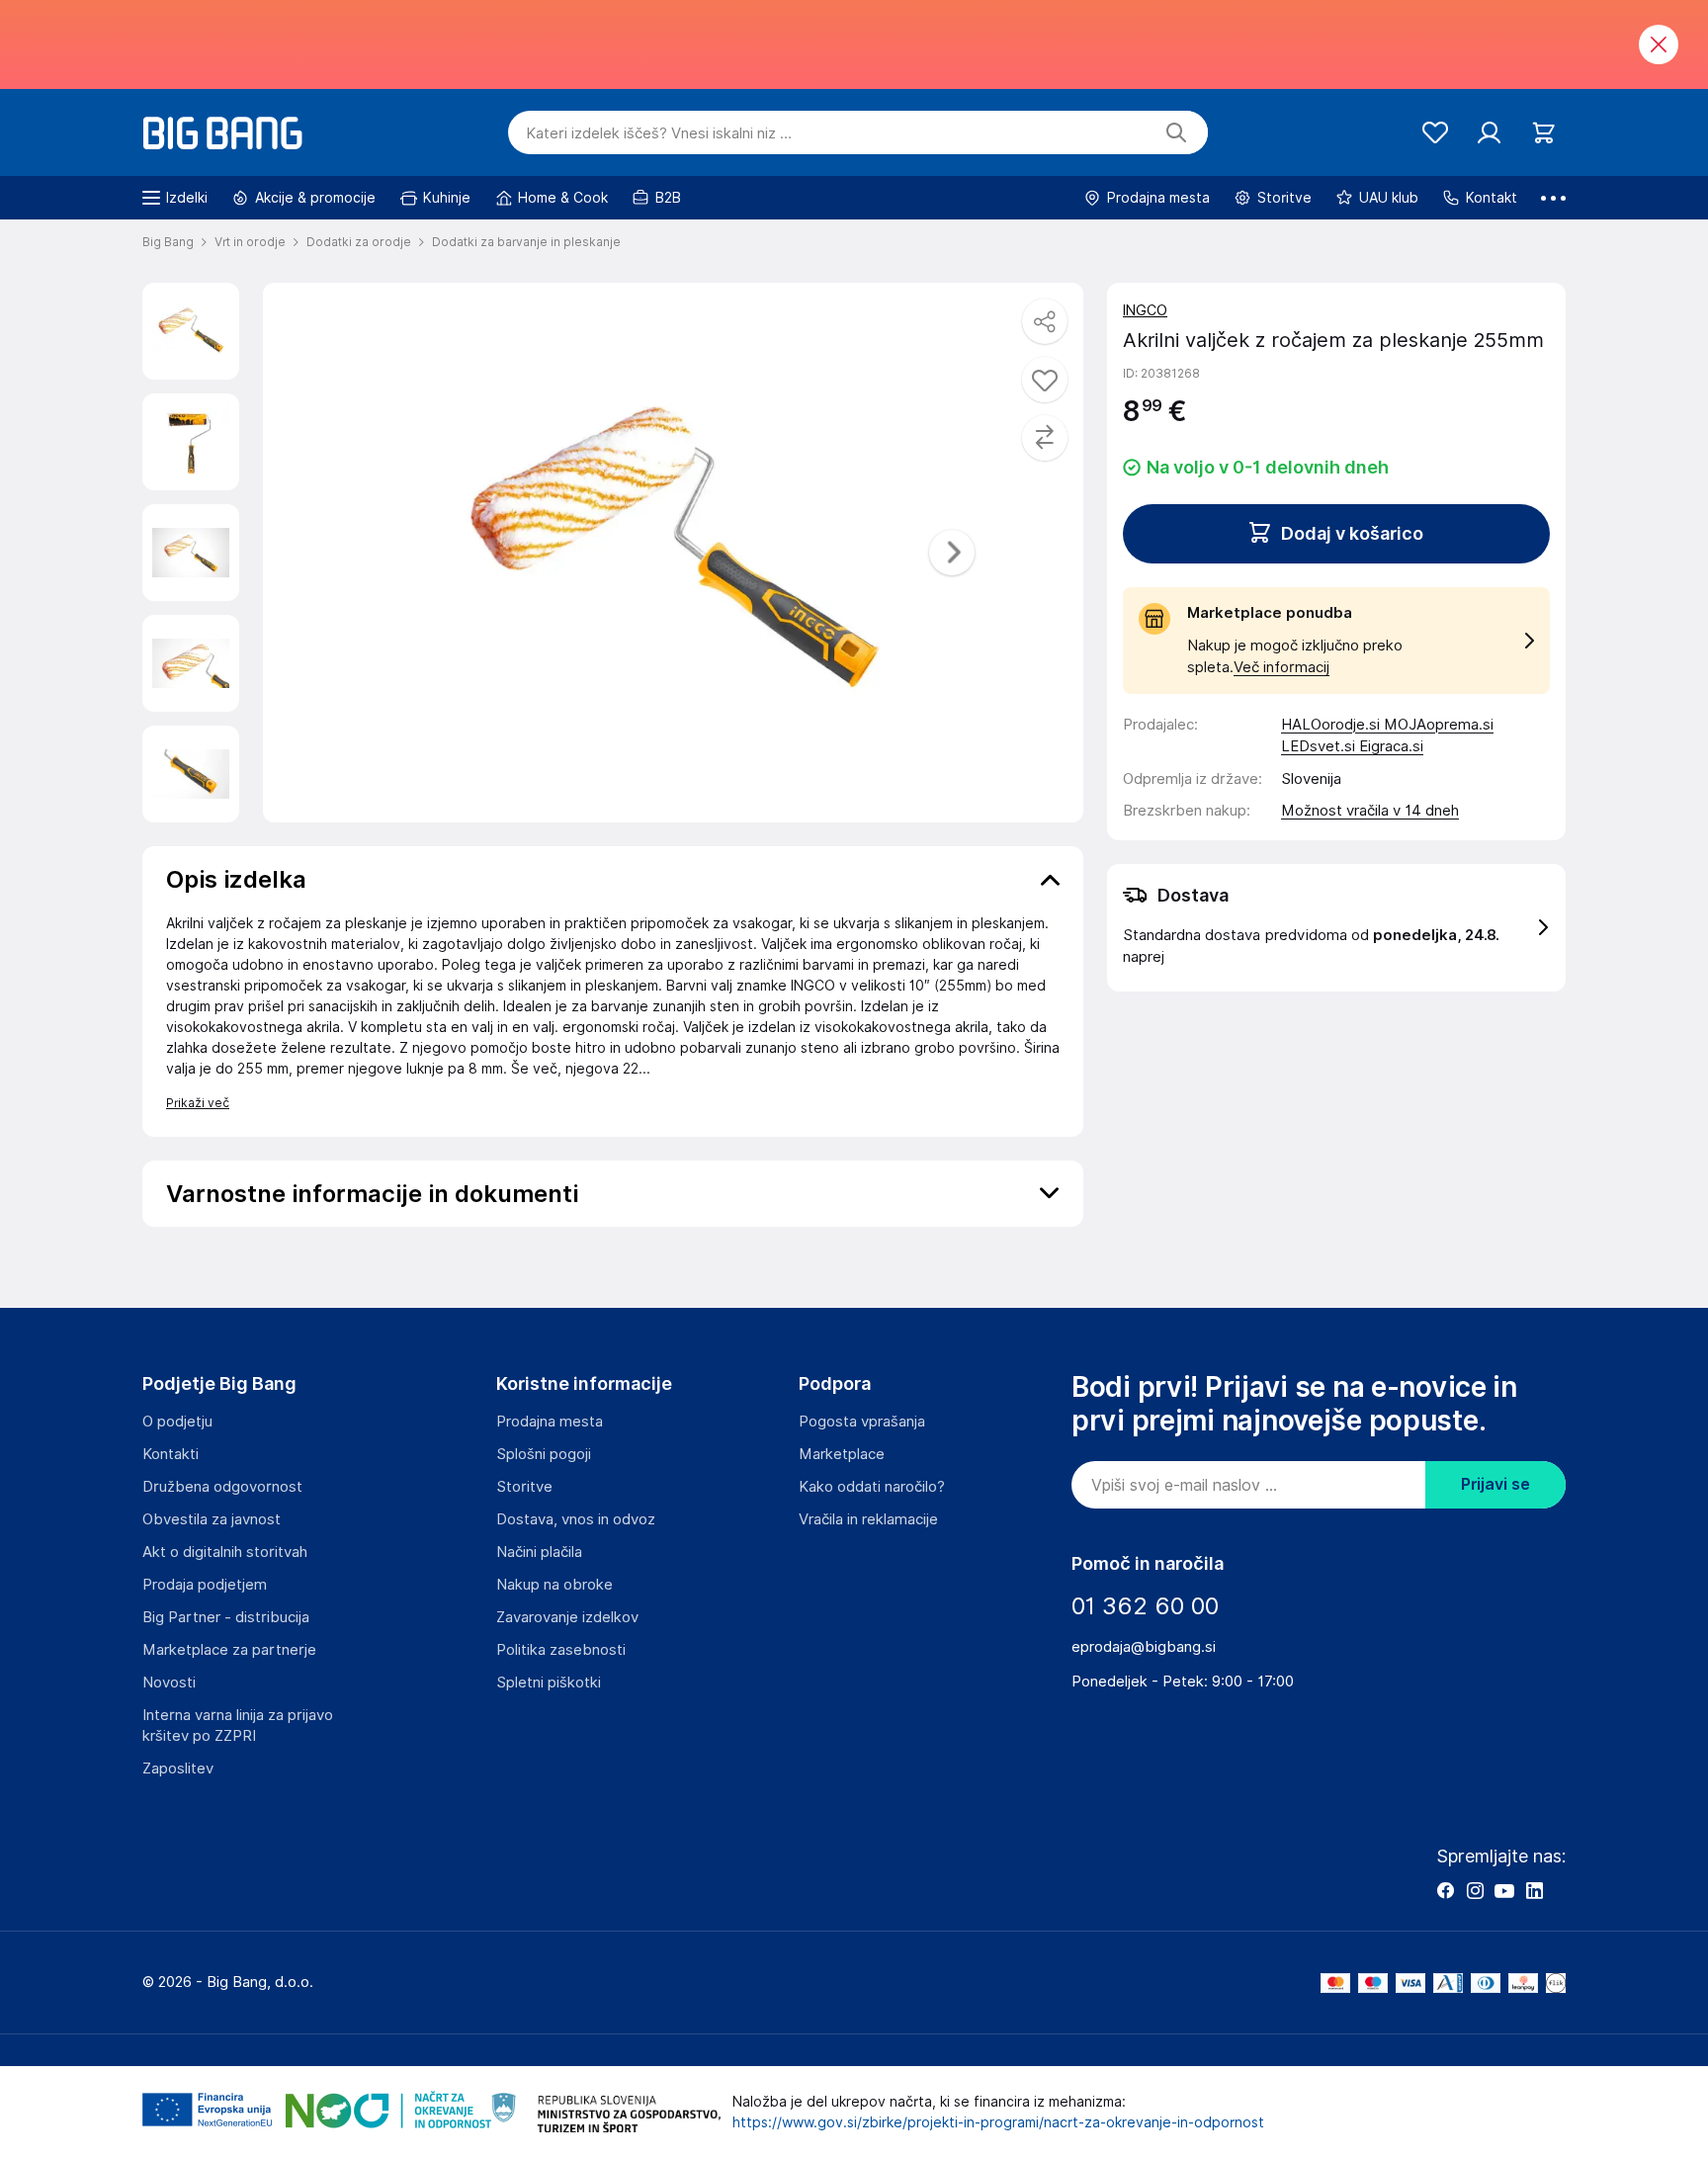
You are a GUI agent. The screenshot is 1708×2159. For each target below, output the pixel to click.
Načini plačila (539, 1552)
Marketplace (842, 1454)
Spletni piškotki (549, 1683)
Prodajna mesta (550, 1422)
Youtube (1504, 1890)
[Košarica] (1543, 133)
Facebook (1445, 1890)
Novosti (169, 1683)
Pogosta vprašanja (862, 1422)
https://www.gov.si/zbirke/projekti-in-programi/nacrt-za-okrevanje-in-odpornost (998, 2122)
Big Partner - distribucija (226, 1617)
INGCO (1145, 310)
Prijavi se (1495, 1484)
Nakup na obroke (555, 1585)
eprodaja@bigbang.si (1144, 1647)
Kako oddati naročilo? (872, 1487)
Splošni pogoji (544, 1454)
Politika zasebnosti (561, 1650)
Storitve (524, 1487)
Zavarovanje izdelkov (567, 1617)
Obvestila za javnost (212, 1519)
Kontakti (171, 1454)
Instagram (1475, 1890)
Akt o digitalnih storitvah (225, 1552)
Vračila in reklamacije (868, 1519)
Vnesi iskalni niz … (659, 133)
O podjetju (177, 1422)
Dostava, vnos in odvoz (576, 1519)
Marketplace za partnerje (229, 1650)
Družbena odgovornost (222, 1487)
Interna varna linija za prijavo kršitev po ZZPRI (238, 1726)
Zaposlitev (178, 1769)
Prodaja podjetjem (205, 1585)
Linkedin (1534, 1890)
